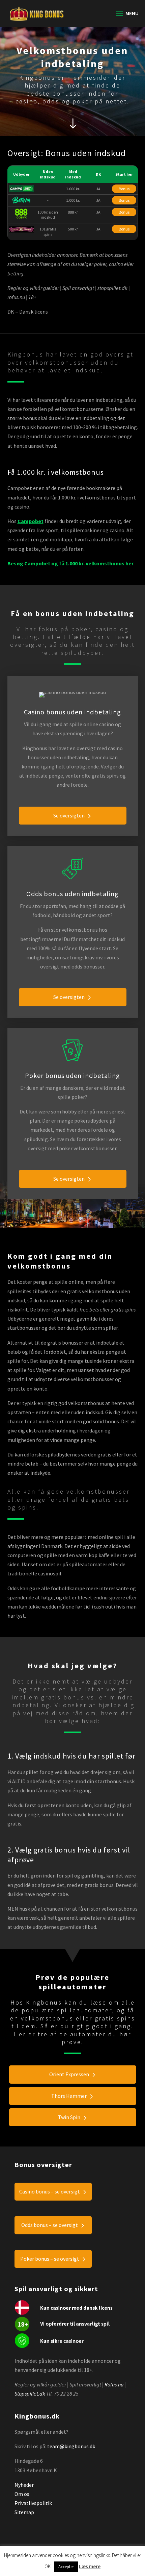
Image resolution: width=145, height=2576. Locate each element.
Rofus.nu (114, 2384)
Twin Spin (69, 2117)
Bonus (124, 189)
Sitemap (24, 2512)
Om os (22, 2494)
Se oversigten (69, 815)
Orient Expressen (69, 2074)
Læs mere (90, 2566)
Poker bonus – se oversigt (50, 2259)
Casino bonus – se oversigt (50, 2191)
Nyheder (24, 2485)
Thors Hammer (69, 2096)
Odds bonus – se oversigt (50, 2225)
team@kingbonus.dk (71, 2446)
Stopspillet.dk (30, 2394)
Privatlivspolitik (33, 2503)
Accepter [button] (66, 2567)
